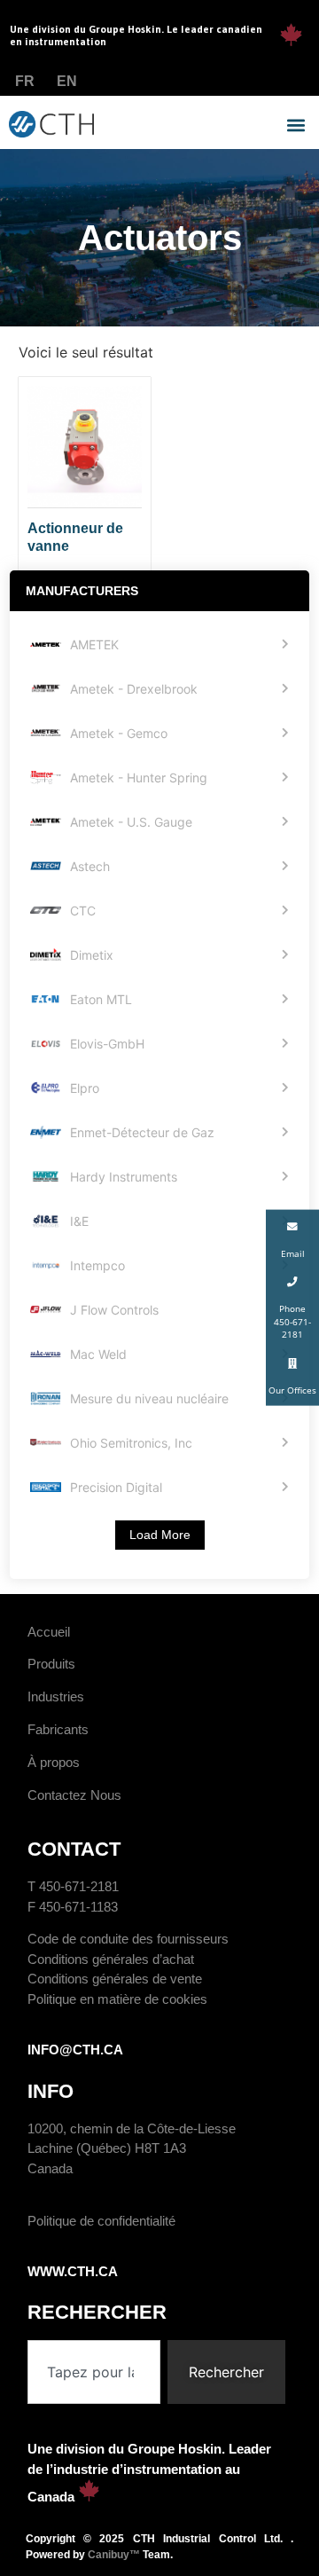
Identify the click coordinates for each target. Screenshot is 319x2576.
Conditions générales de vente (115, 1979)
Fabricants (58, 1729)
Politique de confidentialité (101, 2221)
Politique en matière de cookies (117, 1999)
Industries (56, 1696)
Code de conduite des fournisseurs (128, 1939)
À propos (54, 1762)
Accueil (49, 1632)
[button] (296, 126)
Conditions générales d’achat (111, 1959)
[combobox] (93, 2372)
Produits (51, 1664)
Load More (160, 1535)
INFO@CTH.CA (75, 2050)
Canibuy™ (114, 2555)
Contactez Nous (74, 1795)
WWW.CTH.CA (73, 2271)
